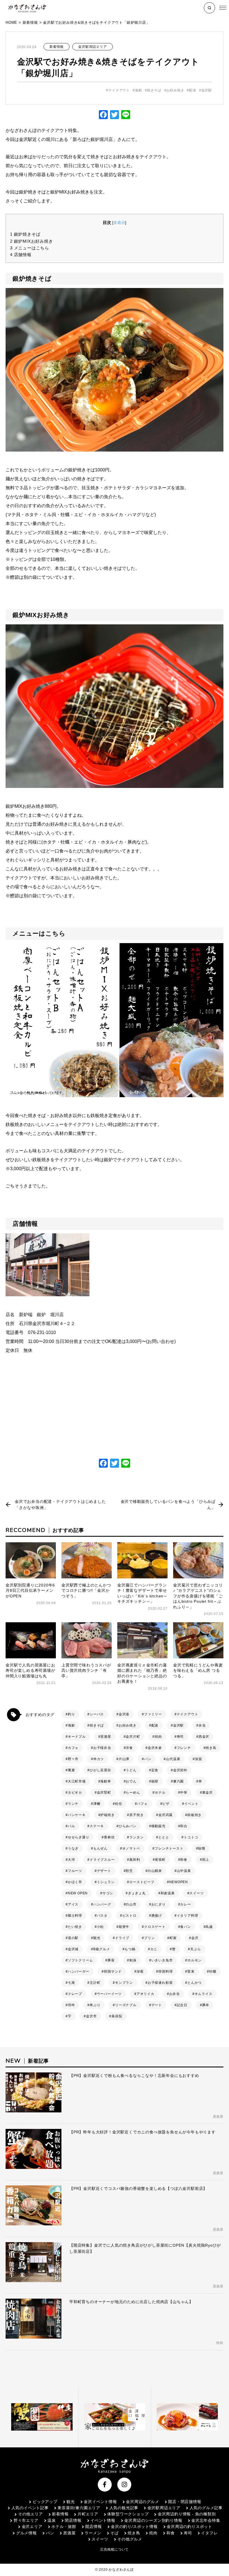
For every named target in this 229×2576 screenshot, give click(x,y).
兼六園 (178, 1781)
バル (71, 1826)
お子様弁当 (102, 1748)
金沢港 (124, 1714)
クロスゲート (155, 1927)
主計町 (95, 1983)
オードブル (77, 1737)
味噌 (202, 1848)
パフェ (142, 1804)
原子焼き (136, 1815)
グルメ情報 (27, 2533)
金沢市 (91, 2016)
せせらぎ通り (79, 1837)
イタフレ (209, 2533)
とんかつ (195, 1983)
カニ (154, 1949)
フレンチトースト (169, 1848)
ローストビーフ (142, 1882)
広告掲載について (115, 2549)
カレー (185, 1904)
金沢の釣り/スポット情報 (134, 2527)
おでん (131, 1781)
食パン (185, 1927)
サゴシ (108, 1893)
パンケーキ (77, 1815)
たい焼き (75, 1927)
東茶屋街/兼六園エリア (79, 2508)
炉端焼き (107, 1815)
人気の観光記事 (124, 2508)
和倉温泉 (168, 1893)
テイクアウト (119, 90)
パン (148, 1759)
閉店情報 (73, 2520)
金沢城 (73, 1949)
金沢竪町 (104, 1793)
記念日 (182, 2005)
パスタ (102, 1916)
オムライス (204, 1994)
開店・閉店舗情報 (185, 2502)
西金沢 (204, 1737)
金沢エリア (32, 2527)
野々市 (73, 1759)
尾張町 (160, 1860)
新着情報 (30, 23)
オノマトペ (131, 1848)
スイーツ (196, 1893)
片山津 (124, 1759)
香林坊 (109, 1837)
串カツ (99, 1759)
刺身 (133, 1960)
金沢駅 (207, 90)
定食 (155, 1770)
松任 (119, 1804)
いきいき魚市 (162, 1960)
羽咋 (71, 2005)
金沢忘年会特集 (206, 2520)
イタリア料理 (188, 1916)
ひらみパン (128, 1826)
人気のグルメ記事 (206, 2508)
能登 (155, 1781)
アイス (73, 1904)
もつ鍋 (130, 1949)
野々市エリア (26, 2520)
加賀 (199, 1759)
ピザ (166, 1804)
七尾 (71, 1983)
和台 (184, 1826)
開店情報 (93, 2527)
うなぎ (73, 1848)
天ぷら (195, 1949)
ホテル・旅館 (64, 2527)
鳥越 (209, 1927)
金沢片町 (133, 1737)
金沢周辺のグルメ (142, 2502)
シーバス (97, 1714)
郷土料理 (75, 1916)
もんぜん (100, 1848)
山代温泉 (173, 1759)
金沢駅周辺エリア (92, 47)
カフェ (73, 1748)
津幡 (97, 1804)
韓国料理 (165, 1971)
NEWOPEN (179, 1882)
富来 (191, 1971)
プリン (149, 1938)
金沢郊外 (180, 1770)
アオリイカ (145, 1994)
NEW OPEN (78, 1893)
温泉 (52, 2520)
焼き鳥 (211, 1748)
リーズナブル (126, 2005)
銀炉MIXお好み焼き (32, 241)
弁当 (202, 1725)
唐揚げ (157, 1916)
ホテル (160, 1793)
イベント (191, 1804)
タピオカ (75, 1793)
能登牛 (124, 1927)
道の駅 (73, 1938)
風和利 (135, 1860)
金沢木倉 (155, 1748)
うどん (131, 1770)
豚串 (206, 2005)
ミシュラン (106, 1882)
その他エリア (30, 2514)
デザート (104, 1871)
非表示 (119, 223)
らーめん (133, 1793)
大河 (71, 1860)
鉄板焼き (195, 1815)
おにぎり (158, 1904)
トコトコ (191, 1837)
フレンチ (184, 1748)
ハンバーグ (102, 1904)
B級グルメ (102, 1949)
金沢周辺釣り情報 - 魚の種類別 (187, 2514)
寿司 (180, 1737)
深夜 (140, 1971)
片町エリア (88, 2514)
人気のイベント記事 (30, 2508)
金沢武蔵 (165, 1815)
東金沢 (207, 1793)
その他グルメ (130, 2539)
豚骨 (111, 1960)
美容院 (117, 2016)
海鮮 (139, 90)
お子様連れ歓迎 (160, 1983)
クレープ (75, 1994)
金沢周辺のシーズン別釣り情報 (153, 2520)
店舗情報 (21, 255)
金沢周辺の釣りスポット (189, 2527)
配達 (193, 90)
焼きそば (154, 90)
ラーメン (93, 2533)
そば (115, 2533)
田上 (206, 1860)
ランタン (136, 1837)
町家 (173, 1938)
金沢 (195, 1938)
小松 (101, 1927)
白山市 (131, 1904)
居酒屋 (106, 1737)
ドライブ (122, 1938)
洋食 (129, 1748)
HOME (11, 23)
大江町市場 (77, 1781)
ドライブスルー (102, 1860)
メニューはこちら (30, 248)
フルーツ (75, 1871)
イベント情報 (103, 2520)
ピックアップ (45, 2502)
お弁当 (175, 1994)
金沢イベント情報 (100, 2502)
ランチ (73, 1804)
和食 (184, 1860)
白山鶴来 (155, 1871)
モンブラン (124, 1983)
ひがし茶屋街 (100, 1770)
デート (157, 2005)
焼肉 (158, 1737)
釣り (71, 1714)
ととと (164, 1837)
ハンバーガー (79, 1971)
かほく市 (75, 1882)
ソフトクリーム (80, 1960)
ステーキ (97, 1826)
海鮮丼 (106, 1781)
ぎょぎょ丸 (137, 1893)
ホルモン (195, 1960)
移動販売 (158, 1826)
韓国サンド (113, 1971)
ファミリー (153, 1714)
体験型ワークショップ (128, 2514)
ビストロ (129, 1916)
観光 (97, 1938)
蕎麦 (71, 1770)
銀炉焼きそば (25, 234)
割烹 (129, 1871)
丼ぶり (95, 2005)
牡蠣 (213, 1971)
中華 (184, 1793)
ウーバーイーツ (109, 1994)
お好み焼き (175, 90)
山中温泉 (184, 1871)
